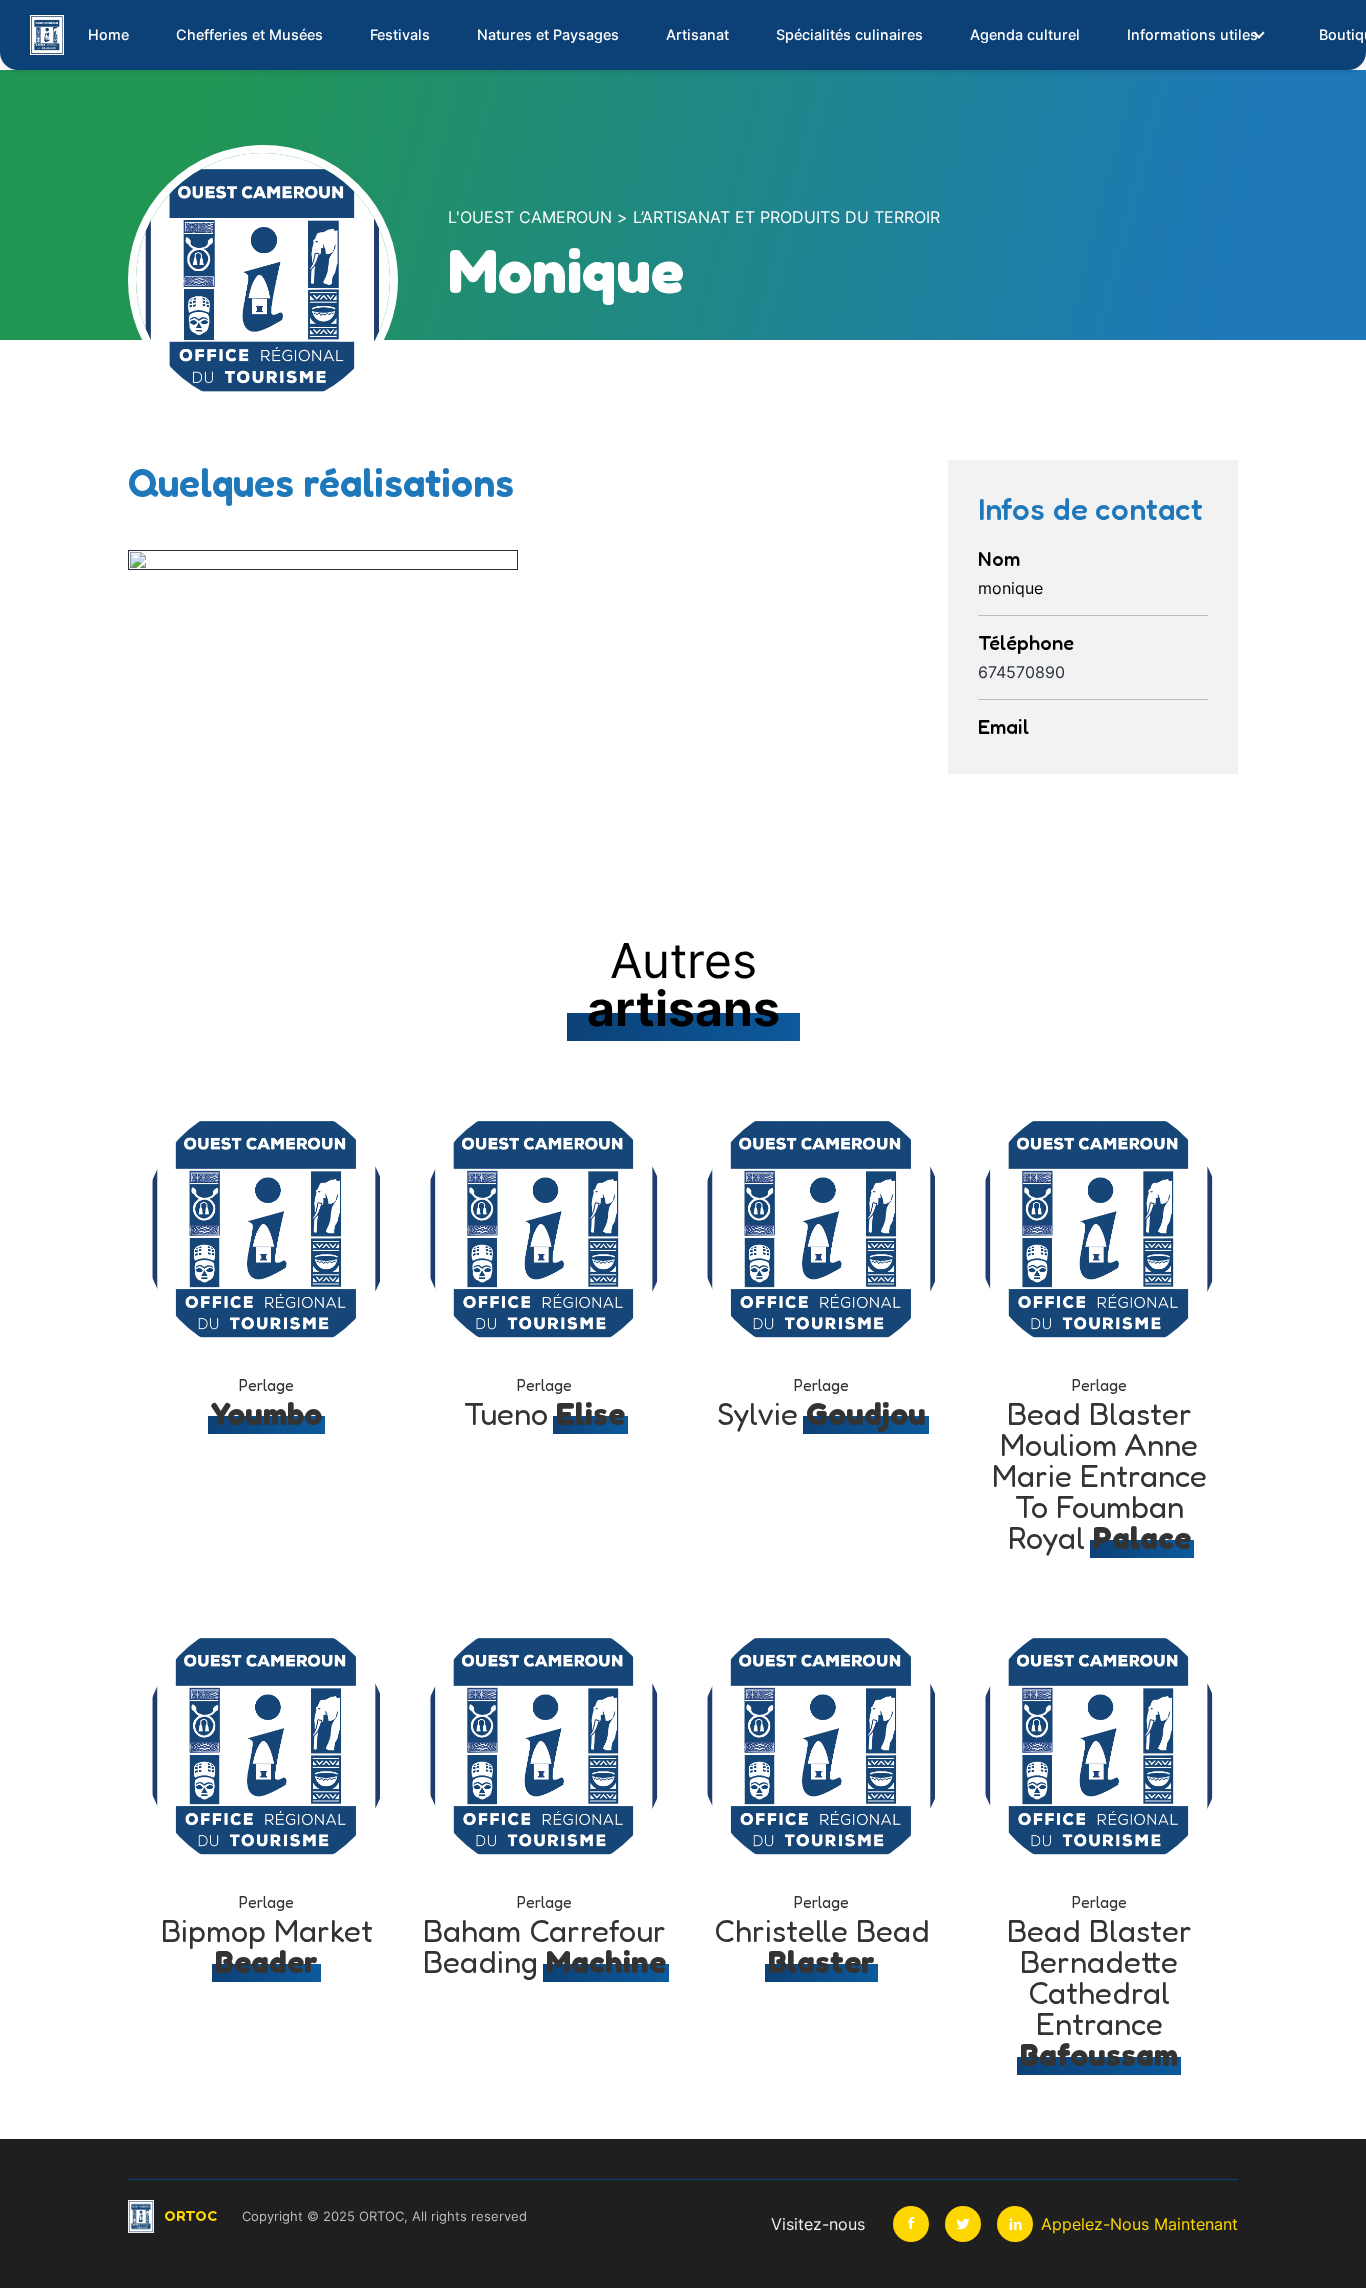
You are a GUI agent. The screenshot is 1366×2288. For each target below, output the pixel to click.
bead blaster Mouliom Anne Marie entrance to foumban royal (1099, 1475)
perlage (266, 1385)
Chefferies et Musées (249, 34)
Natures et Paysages (548, 34)
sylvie (821, 1413)
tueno (544, 1413)
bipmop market (267, 1946)
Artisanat (697, 34)
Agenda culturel (1025, 34)
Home (108, 34)
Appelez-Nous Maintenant (1139, 2224)
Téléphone (1026, 643)
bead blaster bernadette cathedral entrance (1099, 1992)
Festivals (400, 34)
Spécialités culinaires (849, 34)
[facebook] (911, 2224)
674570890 (1021, 672)
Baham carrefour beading (544, 1946)
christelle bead (822, 1946)
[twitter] (963, 2224)
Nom (999, 559)
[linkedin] (1015, 2224)
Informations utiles (1192, 34)
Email (1003, 727)
